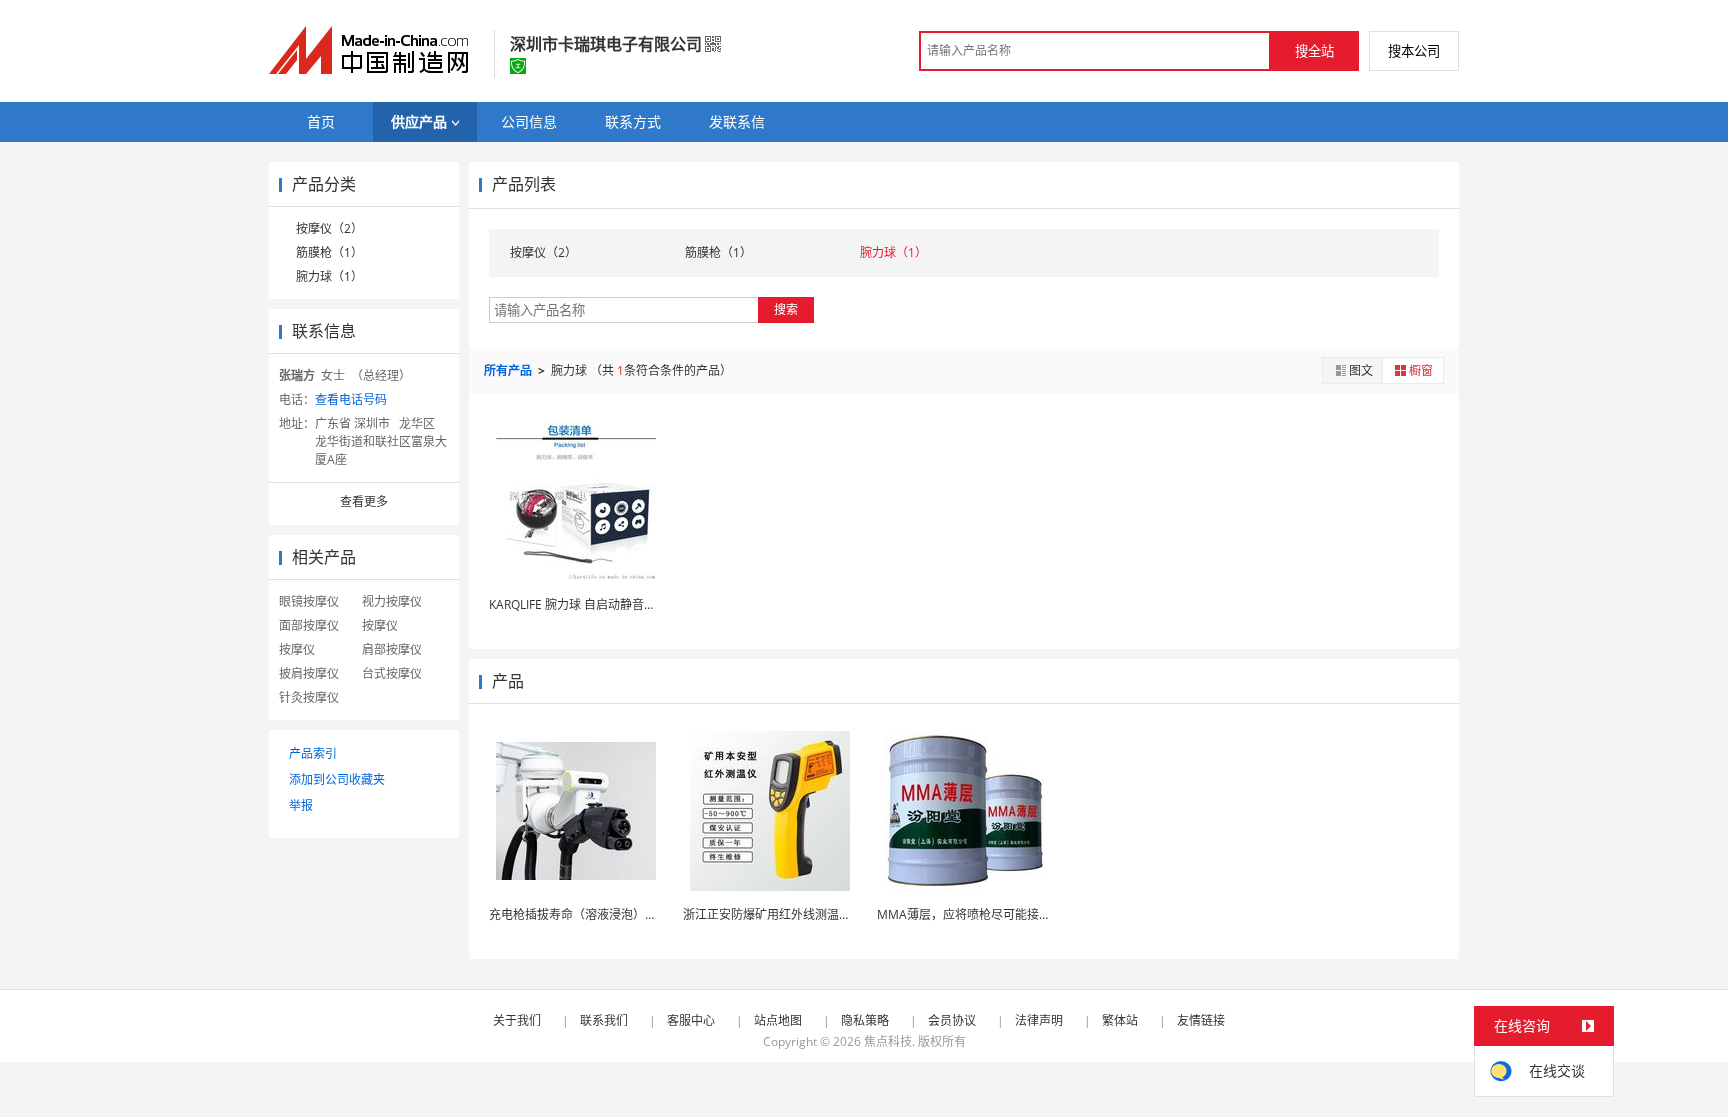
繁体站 (1120, 1020)
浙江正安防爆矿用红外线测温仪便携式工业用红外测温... (831, 914)
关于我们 (517, 1020)
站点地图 (778, 1020)
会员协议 (952, 1020)
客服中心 (691, 1020)
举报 (301, 805)
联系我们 (604, 1020)
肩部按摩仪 (392, 649)
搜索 (786, 309)
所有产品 (509, 370)
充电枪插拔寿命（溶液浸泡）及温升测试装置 (609, 914)
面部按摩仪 (309, 625)
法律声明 (1039, 1020)
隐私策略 (865, 1020)
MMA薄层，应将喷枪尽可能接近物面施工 (988, 914)
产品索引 (313, 753)
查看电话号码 (351, 399)
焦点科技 (888, 1041)
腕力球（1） (329, 276)
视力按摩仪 (392, 601)
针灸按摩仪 (309, 697)
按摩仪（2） (329, 228)
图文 (1361, 370)
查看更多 (364, 501)
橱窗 (1421, 370)
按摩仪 (380, 625)
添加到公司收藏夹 (337, 779)
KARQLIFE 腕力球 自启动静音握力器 (584, 604)
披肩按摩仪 (309, 673)
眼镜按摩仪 (309, 601)
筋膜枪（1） (329, 252)
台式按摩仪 (392, 673)
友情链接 (1201, 1020)
